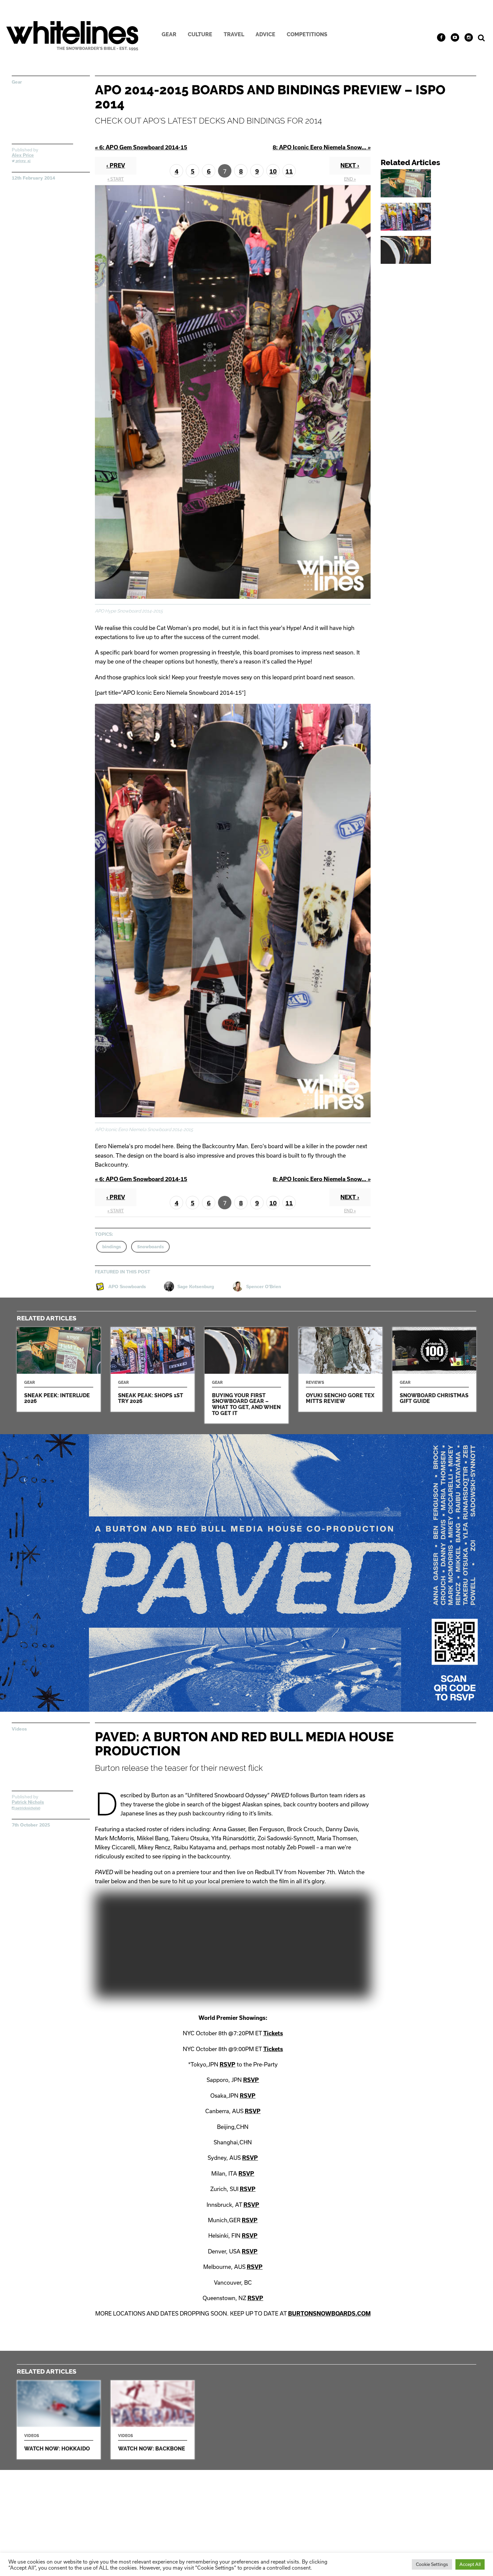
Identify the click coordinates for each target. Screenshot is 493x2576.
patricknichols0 (27, 1808)
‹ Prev (116, 165)
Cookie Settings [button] (432, 2564)
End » (350, 179)
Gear (169, 34)
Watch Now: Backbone (153, 2420)
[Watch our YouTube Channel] (455, 37)
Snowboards (150, 1247)
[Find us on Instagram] (469, 37)
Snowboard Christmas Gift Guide (434, 1369)
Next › (350, 165)
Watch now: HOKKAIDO (59, 2420)
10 (273, 171)
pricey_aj (23, 161)
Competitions (307, 34)
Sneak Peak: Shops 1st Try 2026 (431, 217)
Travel (234, 34)
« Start (116, 179)
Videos (19, 1729)
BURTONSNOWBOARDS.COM (329, 2313)
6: (141, 147)
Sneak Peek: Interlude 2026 (431, 183)
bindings (112, 1247)
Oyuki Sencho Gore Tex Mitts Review (340, 1369)
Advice (265, 34)
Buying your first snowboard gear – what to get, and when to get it (431, 250)
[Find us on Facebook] (441, 37)
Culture (200, 34)
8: (322, 147)
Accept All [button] (470, 2564)
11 (289, 171)
